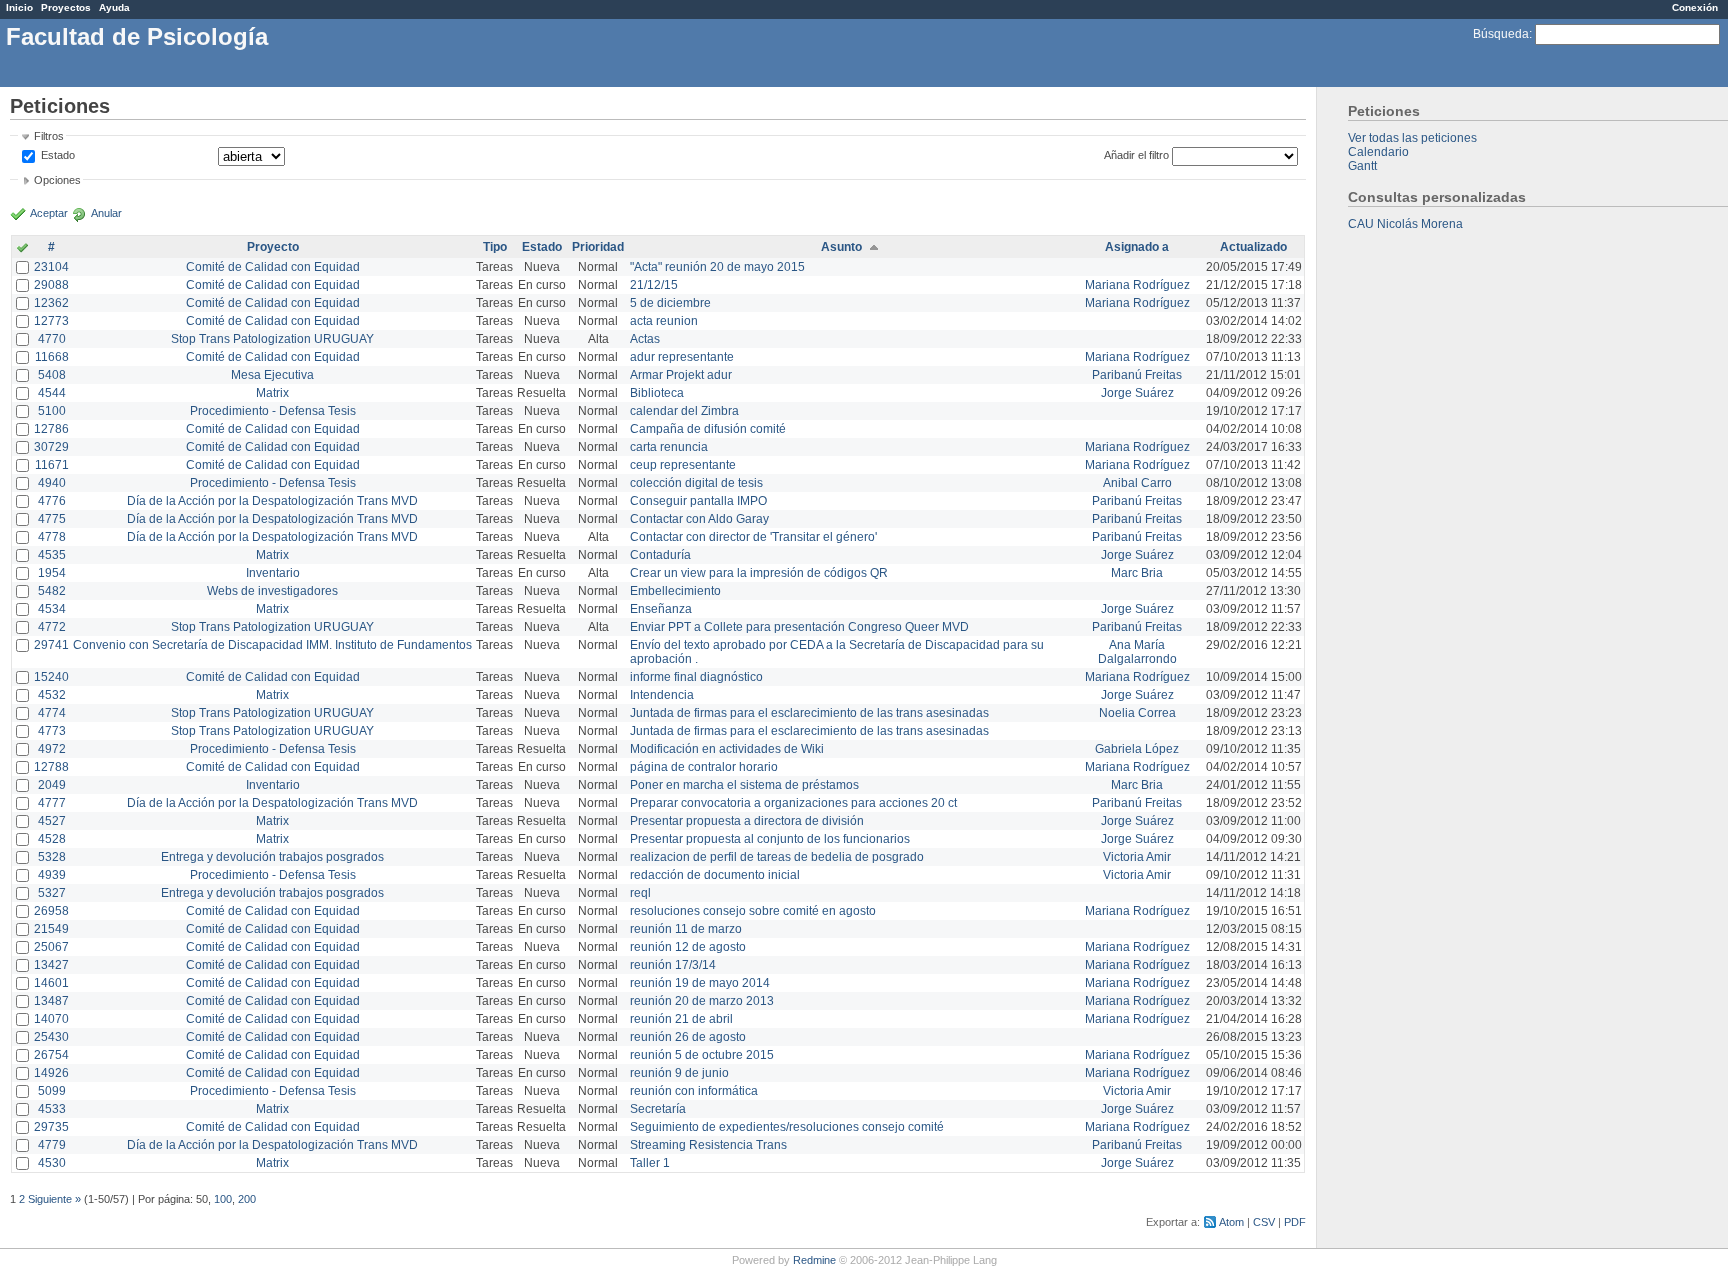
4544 (52, 393)
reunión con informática (694, 1091)
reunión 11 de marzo (686, 929)
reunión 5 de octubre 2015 (702, 1055)
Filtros (49, 136)
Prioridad (598, 247)
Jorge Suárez (1137, 393)
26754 (51, 1055)
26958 (51, 911)
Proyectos (66, 7)
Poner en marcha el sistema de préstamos (744, 785)
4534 (52, 609)
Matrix (272, 393)
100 (223, 1199)
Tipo (495, 247)
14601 (51, 983)
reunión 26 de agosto (688, 1037)
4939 (52, 875)
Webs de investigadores (272, 591)
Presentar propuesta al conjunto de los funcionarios (770, 839)
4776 (52, 501)
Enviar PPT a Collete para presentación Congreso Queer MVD (799, 627)
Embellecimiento (675, 591)
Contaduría (660, 555)
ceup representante (683, 465)
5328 (52, 857)
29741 (51, 645)
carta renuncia (669, 447)
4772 (52, 627)
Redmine (814, 1260)
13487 (51, 1001)
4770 (52, 339)
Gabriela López (1137, 749)
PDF (1295, 1222)
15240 (51, 677)
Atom (1231, 1222)
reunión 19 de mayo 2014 (700, 983)
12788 (51, 767)
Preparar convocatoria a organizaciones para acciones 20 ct (793, 803)
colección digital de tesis (696, 483)
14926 (51, 1073)
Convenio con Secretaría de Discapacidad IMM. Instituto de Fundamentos (272, 645)
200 (247, 1199)
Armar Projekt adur (681, 375)
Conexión (1695, 7)
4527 (52, 821)
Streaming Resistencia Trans (708, 1145)
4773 (52, 731)
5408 (52, 375)
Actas (645, 339)
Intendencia (662, 695)
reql (640, 893)
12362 (51, 303)
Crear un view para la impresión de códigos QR (759, 573)
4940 (52, 483)
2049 (52, 785)
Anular (106, 213)
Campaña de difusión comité (708, 429)
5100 (52, 411)
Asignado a (1137, 247)
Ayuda (114, 7)
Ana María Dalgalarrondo (1137, 652)
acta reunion (664, 321)
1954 (52, 573)
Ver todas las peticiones (1412, 138)
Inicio (19, 7)
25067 (51, 947)
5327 (52, 893)
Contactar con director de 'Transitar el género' (753, 537)
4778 (52, 537)
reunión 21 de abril (681, 1019)
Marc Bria (1137, 573)
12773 (51, 321)
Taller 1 (650, 1163)
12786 (51, 429)
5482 (52, 591)
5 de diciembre (670, 303)
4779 (52, 1145)
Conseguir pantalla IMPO (698, 501)
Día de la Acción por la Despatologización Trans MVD (272, 501)
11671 (52, 465)
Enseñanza (661, 609)
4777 (52, 803)
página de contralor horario (704, 767)
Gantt (1362, 166)
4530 (52, 1163)
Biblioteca (657, 393)
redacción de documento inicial (715, 875)
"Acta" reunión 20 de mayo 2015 (717, 267)
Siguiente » (54, 1199)
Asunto (841, 247)
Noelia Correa (1137, 713)
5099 (52, 1091)
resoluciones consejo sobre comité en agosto (753, 911)
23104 (51, 267)
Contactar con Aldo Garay (699, 519)
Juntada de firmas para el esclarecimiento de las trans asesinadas (809, 713)
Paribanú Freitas (1137, 375)
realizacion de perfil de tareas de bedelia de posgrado (777, 857)
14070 (51, 1019)
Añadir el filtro (1136, 155)
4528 (52, 839)
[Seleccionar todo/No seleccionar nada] (22, 249)
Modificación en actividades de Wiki (727, 749)
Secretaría (658, 1109)
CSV (1264, 1222)
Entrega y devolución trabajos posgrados (272, 857)
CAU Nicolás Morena (1405, 224)
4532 (52, 695)
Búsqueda (1501, 34)
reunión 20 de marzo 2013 (702, 1001)
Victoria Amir (1137, 857)
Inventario (273, 573)
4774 (52, 713)
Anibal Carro (1137, 483)
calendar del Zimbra (684, 411)
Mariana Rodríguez (1137, 285)
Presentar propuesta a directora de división (747, 821)
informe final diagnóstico (696, 677)
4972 (52, 749)
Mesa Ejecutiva (272, 375)
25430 (51, 1037)
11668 (52, 357)
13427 (51, 965)
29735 (51, 1127)
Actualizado (1253, 247)
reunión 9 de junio (679, 1073)
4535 (52, 555)
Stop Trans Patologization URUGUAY (272, 339)
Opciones (57, 180)
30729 (51, 447)
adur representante (682, 357)
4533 (52, 1109)
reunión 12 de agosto (688, 947)
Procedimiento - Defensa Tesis (273, 411)
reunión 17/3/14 (673, 965)
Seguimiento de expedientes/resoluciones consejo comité (787, 1127)
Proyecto (273, 247)
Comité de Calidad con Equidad (273, 267)
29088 (51, 285)
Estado (58, 155)
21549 (51, 929)
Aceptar (49, 213)
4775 (52, 519)
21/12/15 (654, 285)
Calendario (1378, 152)
